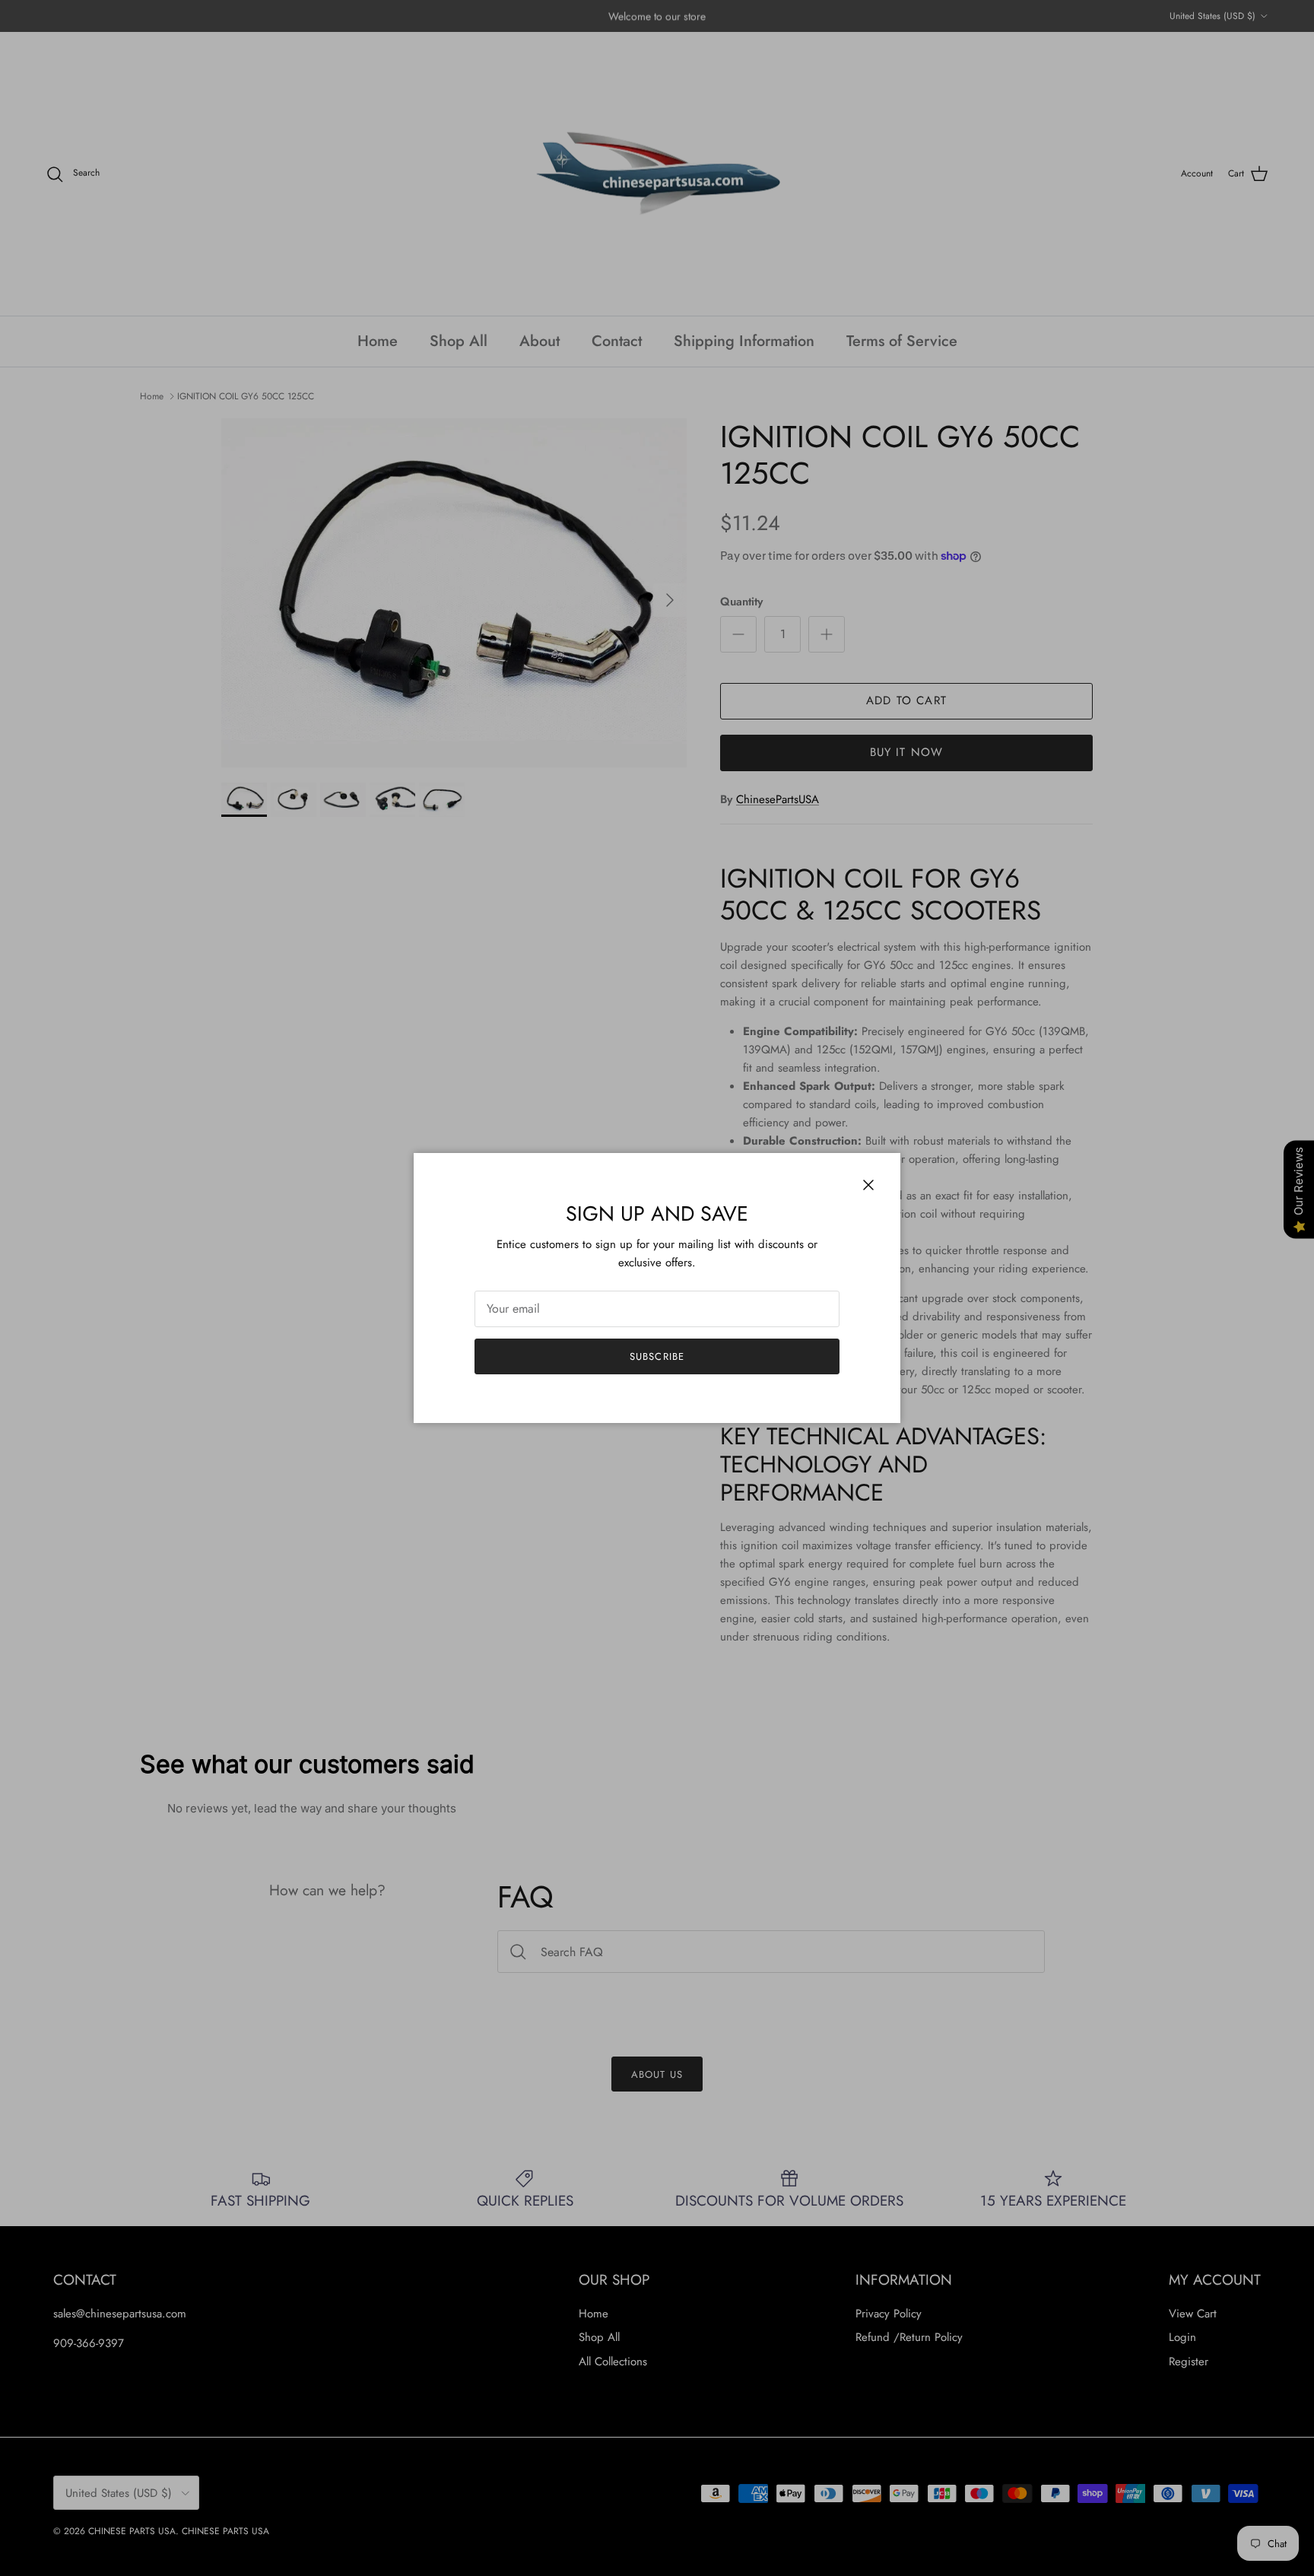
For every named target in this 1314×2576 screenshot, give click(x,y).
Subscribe (657, 1356)
